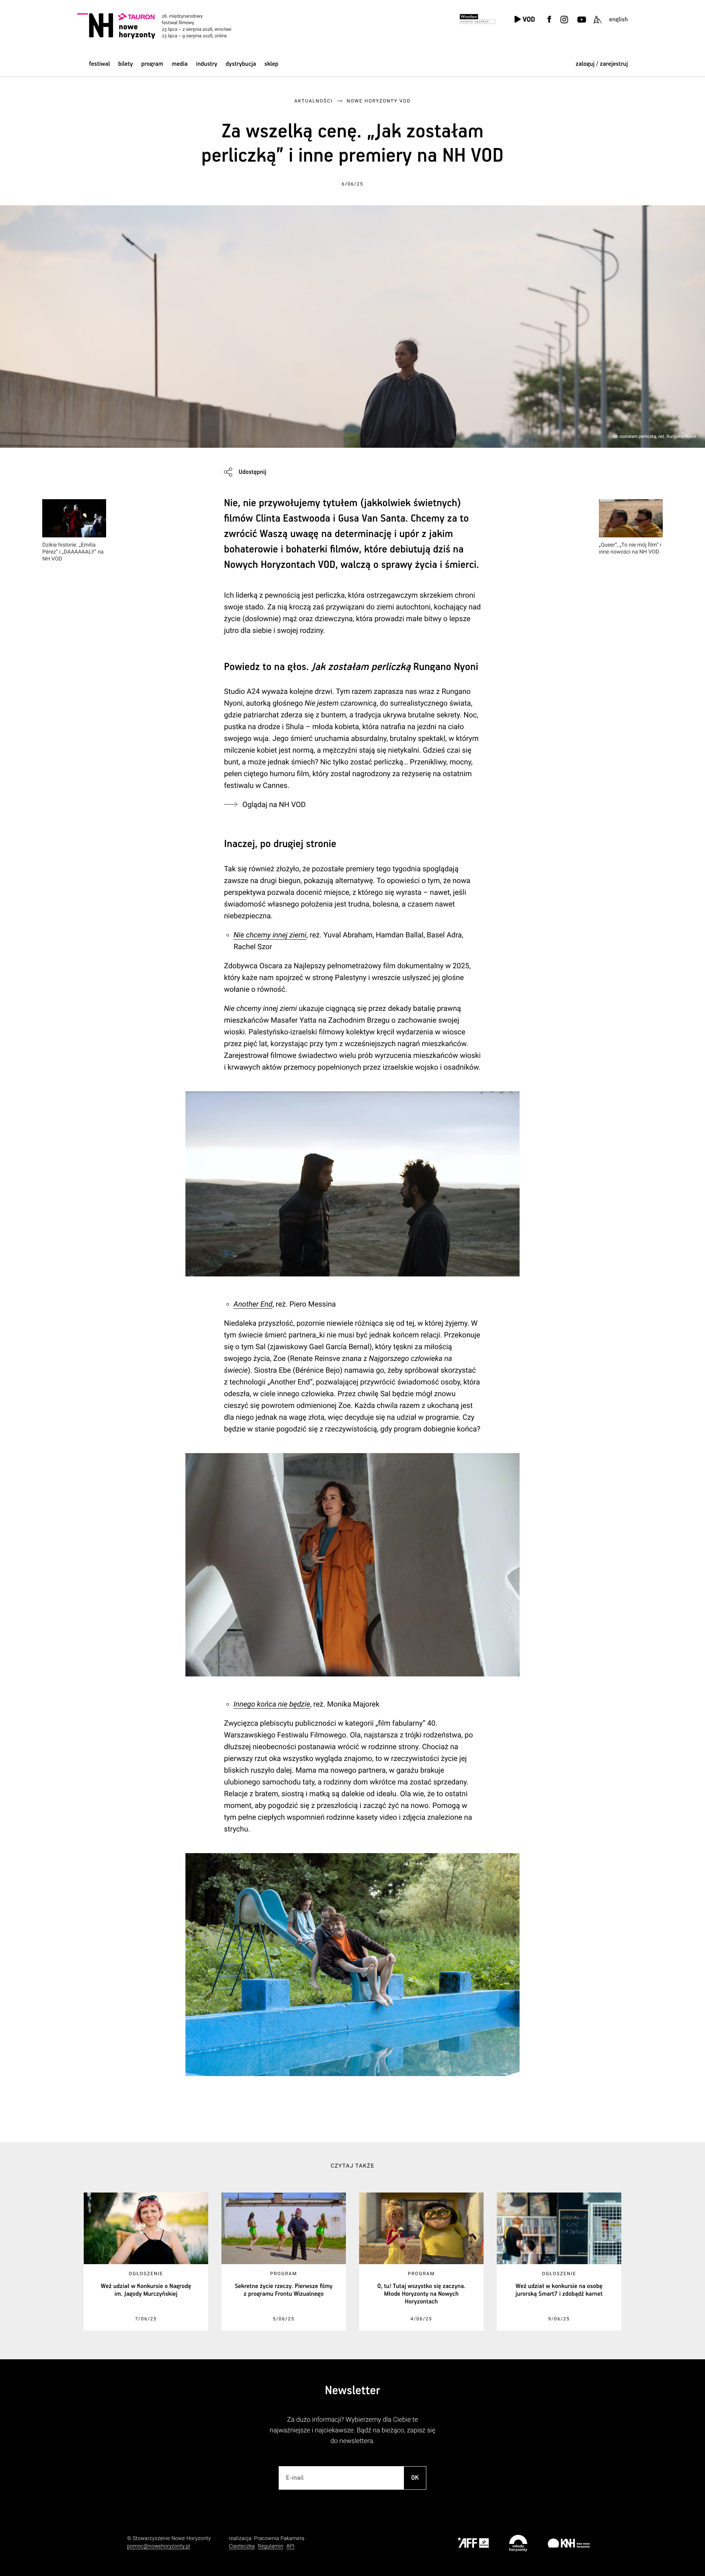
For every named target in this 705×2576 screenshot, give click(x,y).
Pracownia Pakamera (279, 2539)
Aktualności (314, 101)
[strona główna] (164, 26)
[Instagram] (564, 24)
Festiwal (99, 64)
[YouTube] (581, 24)
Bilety (126, 64)
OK (415, 2478)
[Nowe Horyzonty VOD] (525, 20)
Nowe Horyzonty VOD (379, 101)
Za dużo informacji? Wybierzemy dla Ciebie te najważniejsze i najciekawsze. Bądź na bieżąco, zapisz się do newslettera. (353, 2430)
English (619, 20)
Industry (207, 64)
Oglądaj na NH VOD (274, 804)
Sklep (271, 64)
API (290, 2546)
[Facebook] (549, 24)
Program (152, 64)
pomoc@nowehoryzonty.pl (159, 2546)
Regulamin (270, 2546)
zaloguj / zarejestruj (602, 64)
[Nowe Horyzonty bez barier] (597, 24)
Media (179, 64)
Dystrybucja (241, 64)
